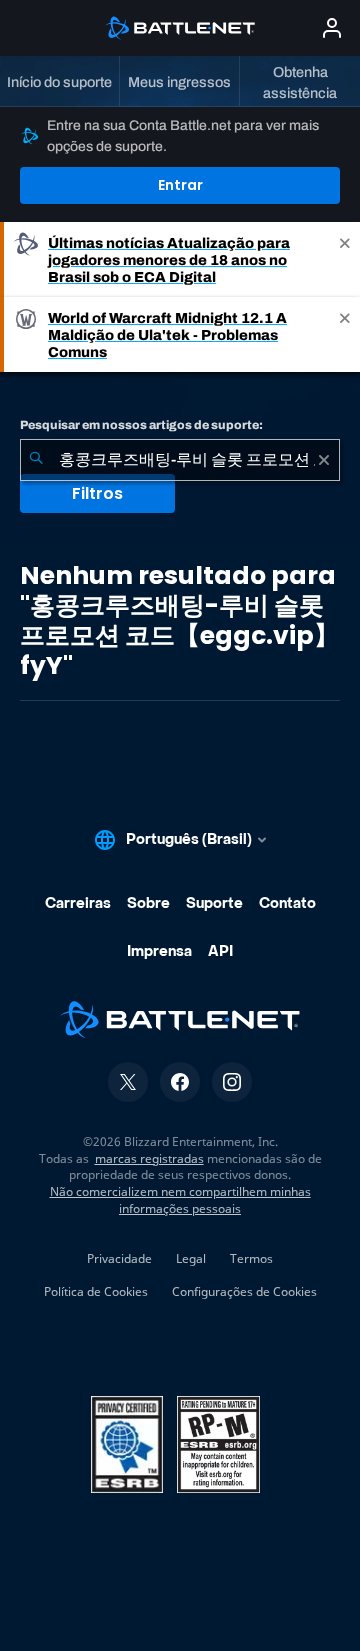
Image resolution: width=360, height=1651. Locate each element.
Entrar (180, 185)
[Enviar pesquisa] (36, 460)
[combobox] (180, 460)
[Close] (345, 259)
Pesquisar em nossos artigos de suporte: (141, 425)
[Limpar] (324, 460)
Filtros (97, 493)
